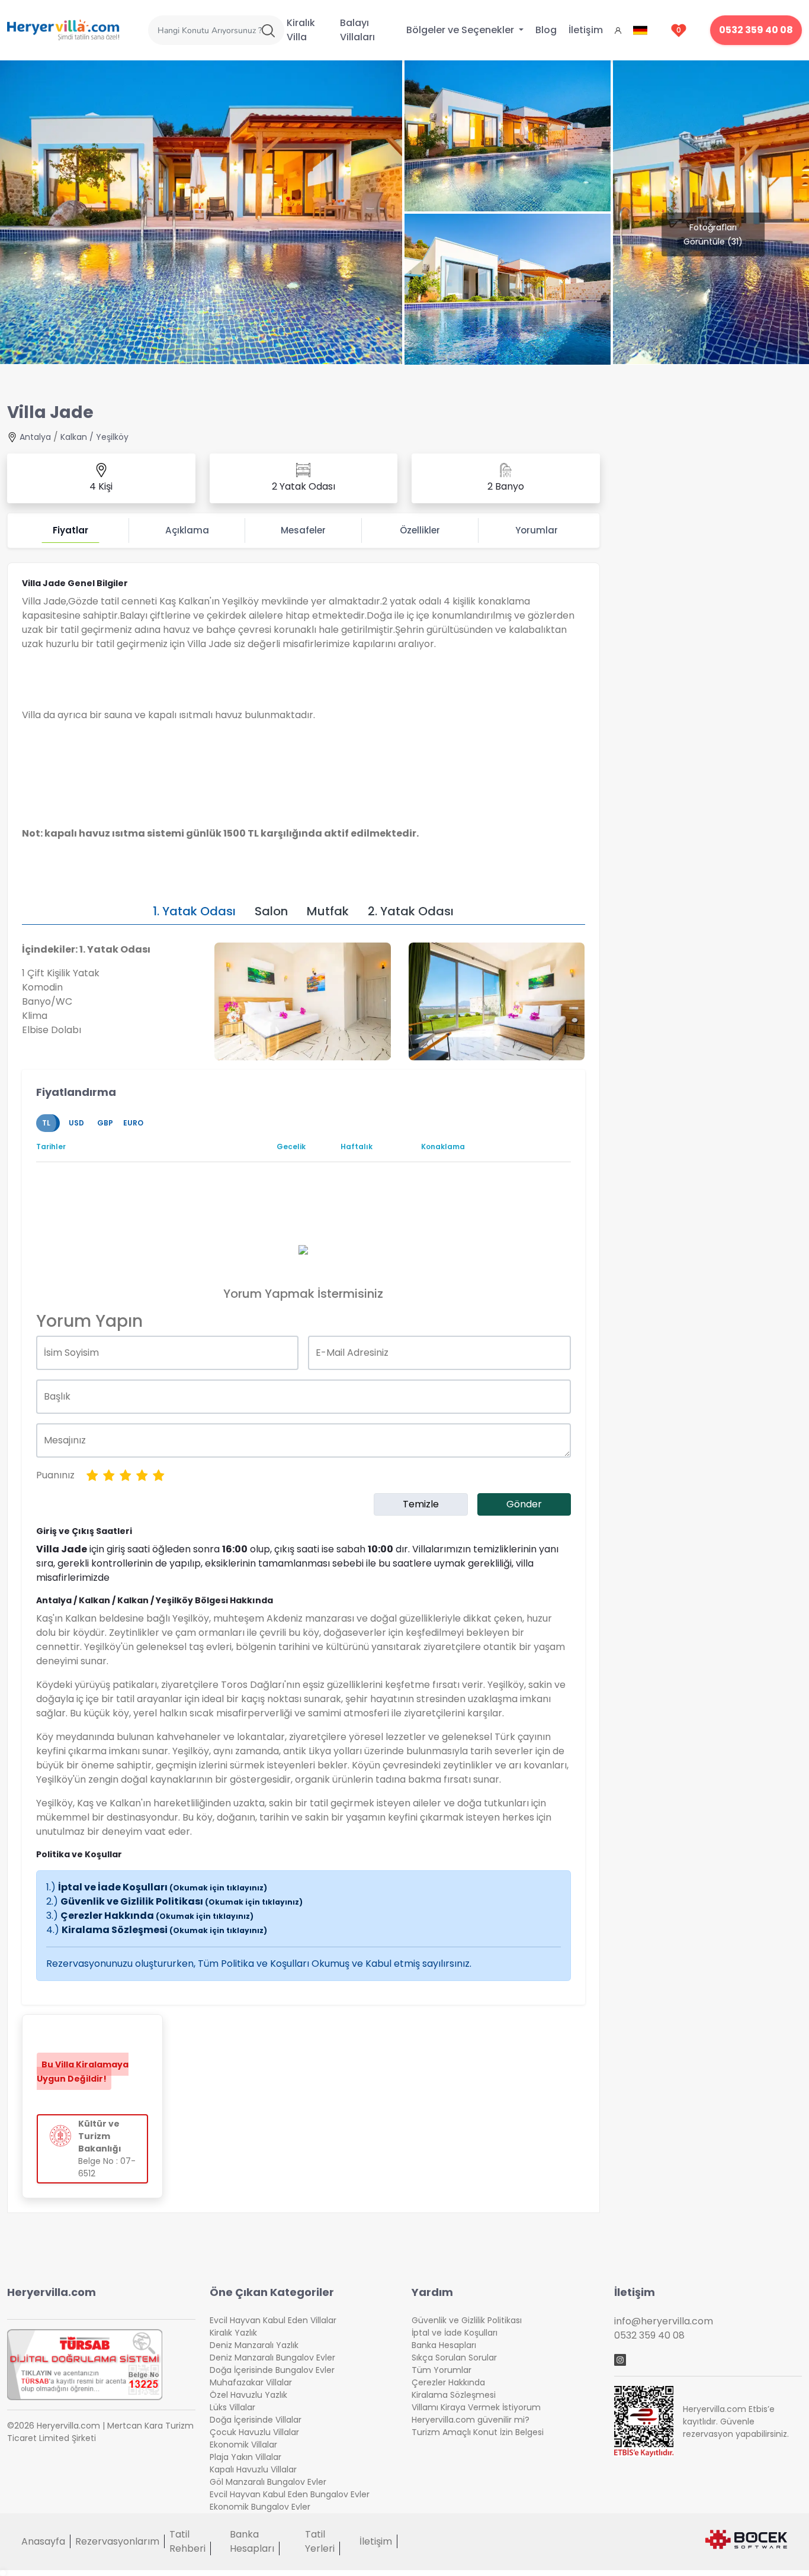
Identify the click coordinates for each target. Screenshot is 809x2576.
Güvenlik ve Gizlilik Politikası (182, 1901)
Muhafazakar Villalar (251, 2382)
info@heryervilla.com (664, 2321)
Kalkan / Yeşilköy (94, 437)
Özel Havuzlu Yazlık (248, 2395)
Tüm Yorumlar (442, 2370)
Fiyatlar (70, 530)
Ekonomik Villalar (243, 2445)
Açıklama (187, 530)
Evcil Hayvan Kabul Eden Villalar (273, 2320)
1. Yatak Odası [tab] (194, 911)
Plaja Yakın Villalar (245, 2457)
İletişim (586, 30)
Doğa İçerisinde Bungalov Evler (272, 2370)
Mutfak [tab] (328, 911)
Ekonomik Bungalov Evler (260, 2507)
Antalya (35, 437)
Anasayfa (43, 2541)
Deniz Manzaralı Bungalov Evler (272, 2358)
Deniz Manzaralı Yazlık (254, 2345)
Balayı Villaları (357, 30)
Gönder (524, 1504)
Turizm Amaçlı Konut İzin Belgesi (478, 2432)
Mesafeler (303, 530)
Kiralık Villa (301, 30)
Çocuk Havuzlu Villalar (254, 2432)
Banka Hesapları (444, 2345)
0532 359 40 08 (756, 30)
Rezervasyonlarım (117, 2541)
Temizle (421, 1504)
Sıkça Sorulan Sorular (454, 2358)
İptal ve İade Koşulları (163, 1887)
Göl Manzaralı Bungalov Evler (268, 2482)
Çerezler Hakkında (157, 1916)
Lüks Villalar (232, 2407)
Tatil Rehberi (187, 2541)
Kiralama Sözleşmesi (164, 1930)
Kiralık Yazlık (233, 2333)
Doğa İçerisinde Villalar (256, 2420)
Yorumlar (537, 530)
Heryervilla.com (52, 2292)
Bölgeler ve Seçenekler (461, 30)
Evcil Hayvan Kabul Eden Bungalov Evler (290, 2494)
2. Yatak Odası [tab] (411, 911)
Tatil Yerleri (320, 2541)
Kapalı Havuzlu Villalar (253, 2469)
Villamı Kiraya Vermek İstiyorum (476, 2407)
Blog (546, 30)
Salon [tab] (271, 911)
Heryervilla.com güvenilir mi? (471, 2420)
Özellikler (420, 530)
